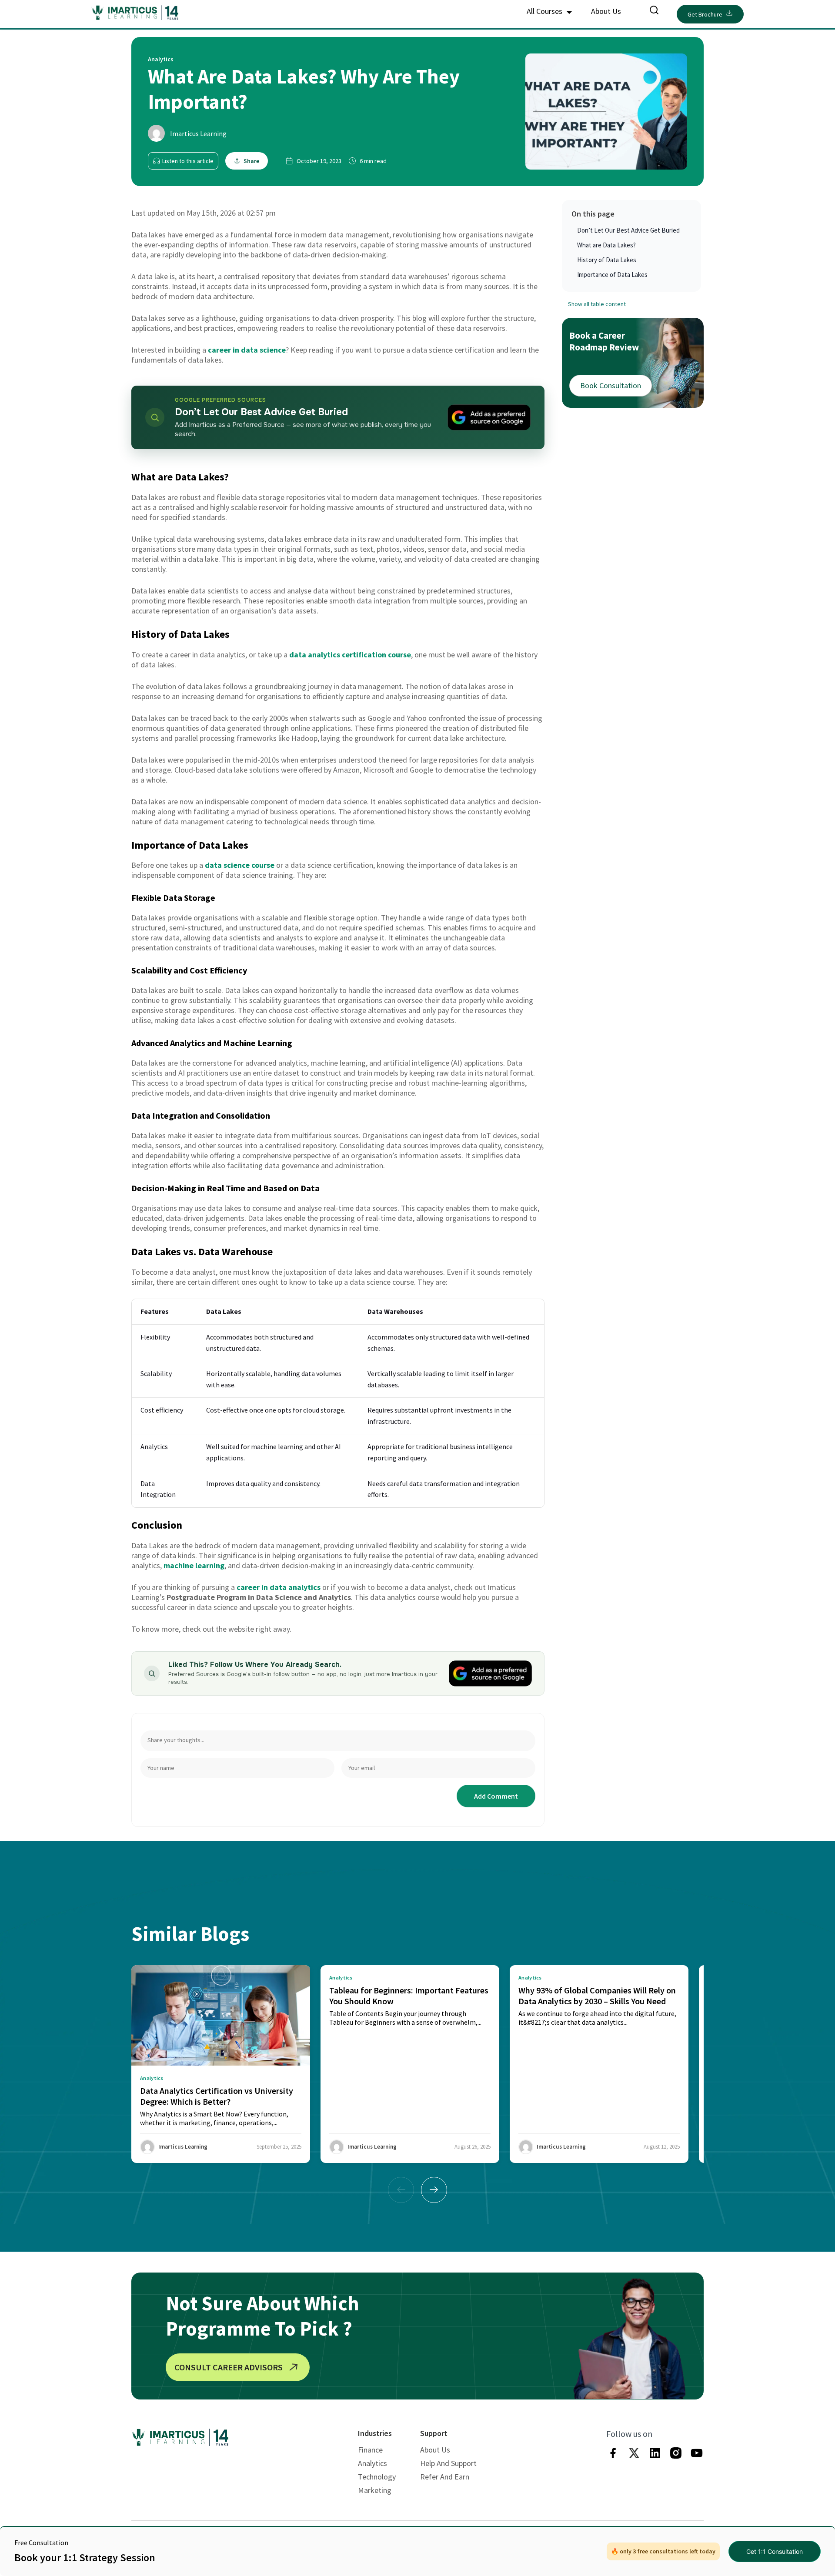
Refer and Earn (445, 2477)
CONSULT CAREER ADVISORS (229, 2367)
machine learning (194, 1565)
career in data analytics (279, 1587)
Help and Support (448, 2463)
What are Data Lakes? (606, 245)
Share (251, 161)
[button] (434, 2190)
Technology (377, 2477)
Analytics (372, 2463)
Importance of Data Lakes (613, 275)
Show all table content (597, 304)
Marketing (375, 2490)
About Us (606, 11)
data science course (240, 865)
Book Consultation (611, 385)
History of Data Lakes (607, 260)
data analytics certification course (350, 655)
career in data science (247, 350)
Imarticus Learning (198, 133)
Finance (370, 2450)
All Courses (545, 11)
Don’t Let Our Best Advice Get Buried (628, 230)
